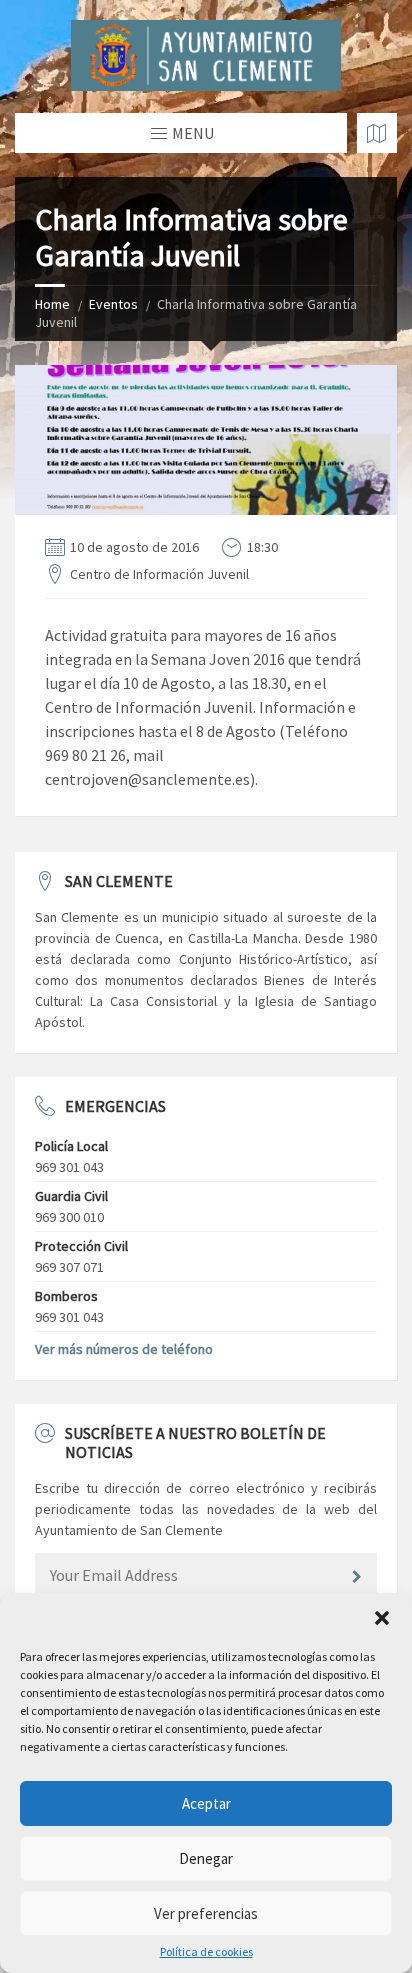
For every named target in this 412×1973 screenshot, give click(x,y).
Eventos (113, 304)
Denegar (206, 1858)
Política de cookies (206, 1952)
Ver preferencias (206, 1913)
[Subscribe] (357, 1577)
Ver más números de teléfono (124, 1349)
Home (52, 304)
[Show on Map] (377, 133)
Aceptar (206, 1803)
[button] (382, 1618)
